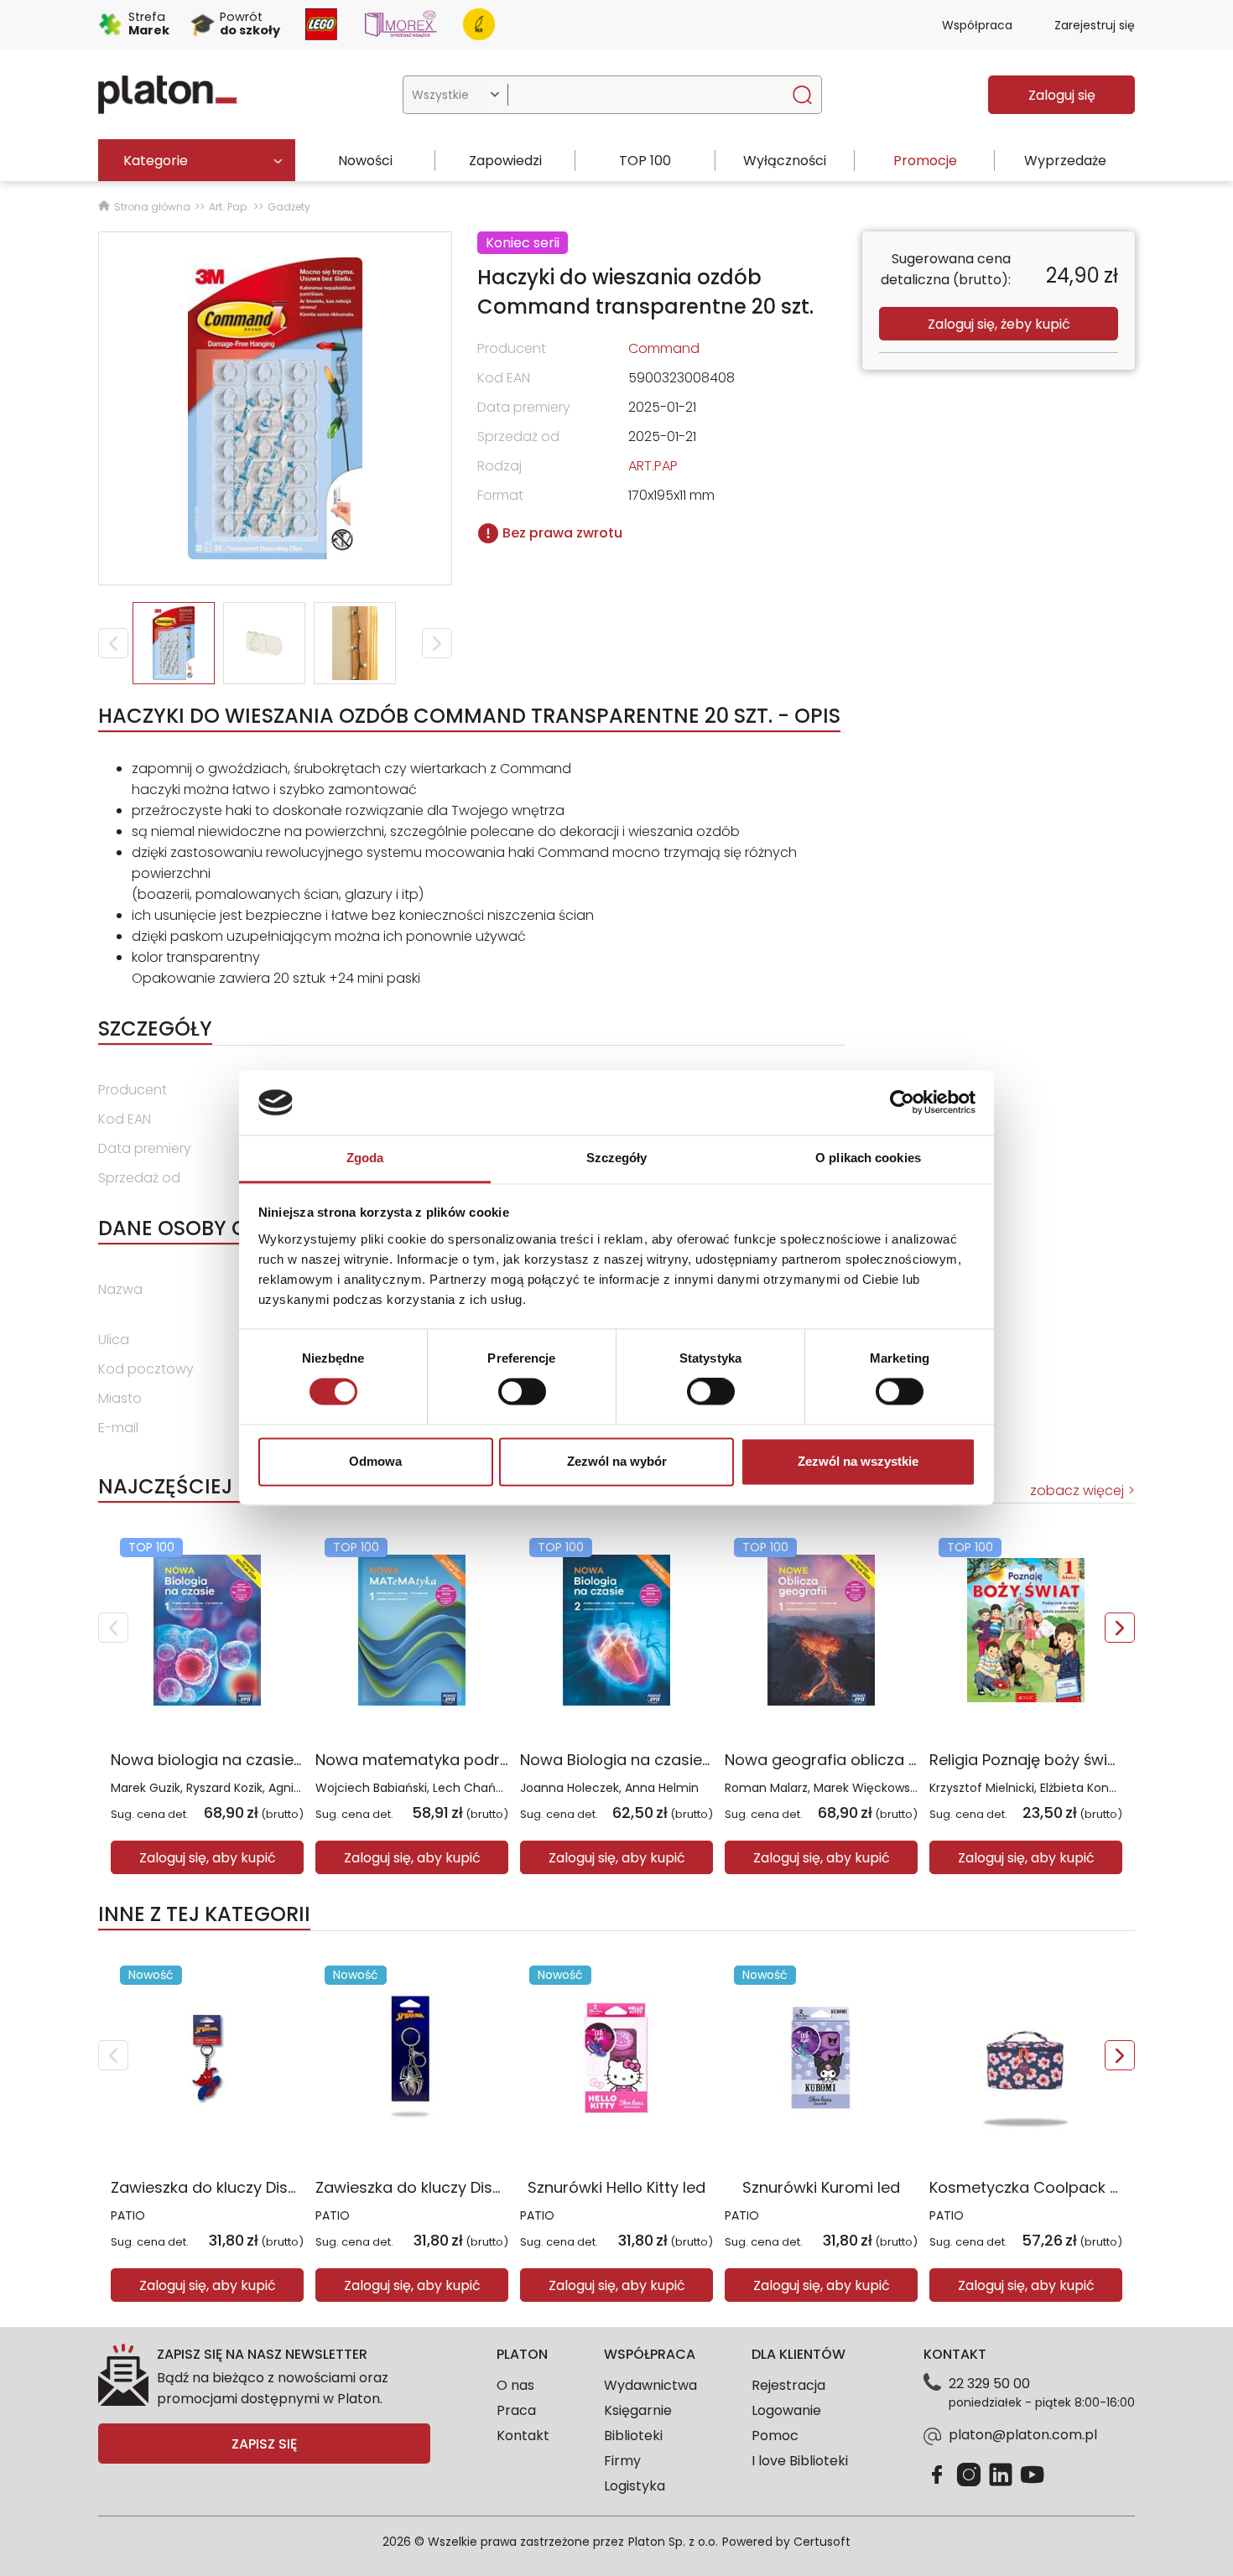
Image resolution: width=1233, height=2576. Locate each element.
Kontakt (523, 2436)
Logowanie (786, 2410)
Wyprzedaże (1065, 161)
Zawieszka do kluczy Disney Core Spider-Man (484, 2187)
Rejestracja (788, 2385)
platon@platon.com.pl (1023, 2435)
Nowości (365, 161)
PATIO (128, 2215)
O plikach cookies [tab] (868, 1158)
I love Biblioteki (800, 2461)
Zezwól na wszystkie (858, 1461)
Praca (516, 2410)
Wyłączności (785, 161)
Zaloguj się (1062, 95)
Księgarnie (638, 2410)
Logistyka (635, 2486)
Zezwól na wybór (617, 1461)
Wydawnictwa (650, 2385)
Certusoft (822, 2542)
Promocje (925, 161)
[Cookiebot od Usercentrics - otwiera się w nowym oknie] (902, 1103)
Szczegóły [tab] (617, 1158)
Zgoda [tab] (365, 1158)
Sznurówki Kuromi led (821, 2187)
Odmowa (375, 1461)
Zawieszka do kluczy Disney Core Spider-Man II (285, 2187)
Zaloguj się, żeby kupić (999, 324)
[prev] (113, 1628)
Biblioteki (633, 2436)
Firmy (622, 2461)
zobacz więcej (1077, 1491)
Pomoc (775, 2436)
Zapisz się (264, 2444)
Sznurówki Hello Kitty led (616, 2187)
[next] (1120, 1628)
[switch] (522, 1392)
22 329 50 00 (989, 2384)
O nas (515, 2385)
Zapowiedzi (505, 161)
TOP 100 (645, 161)
